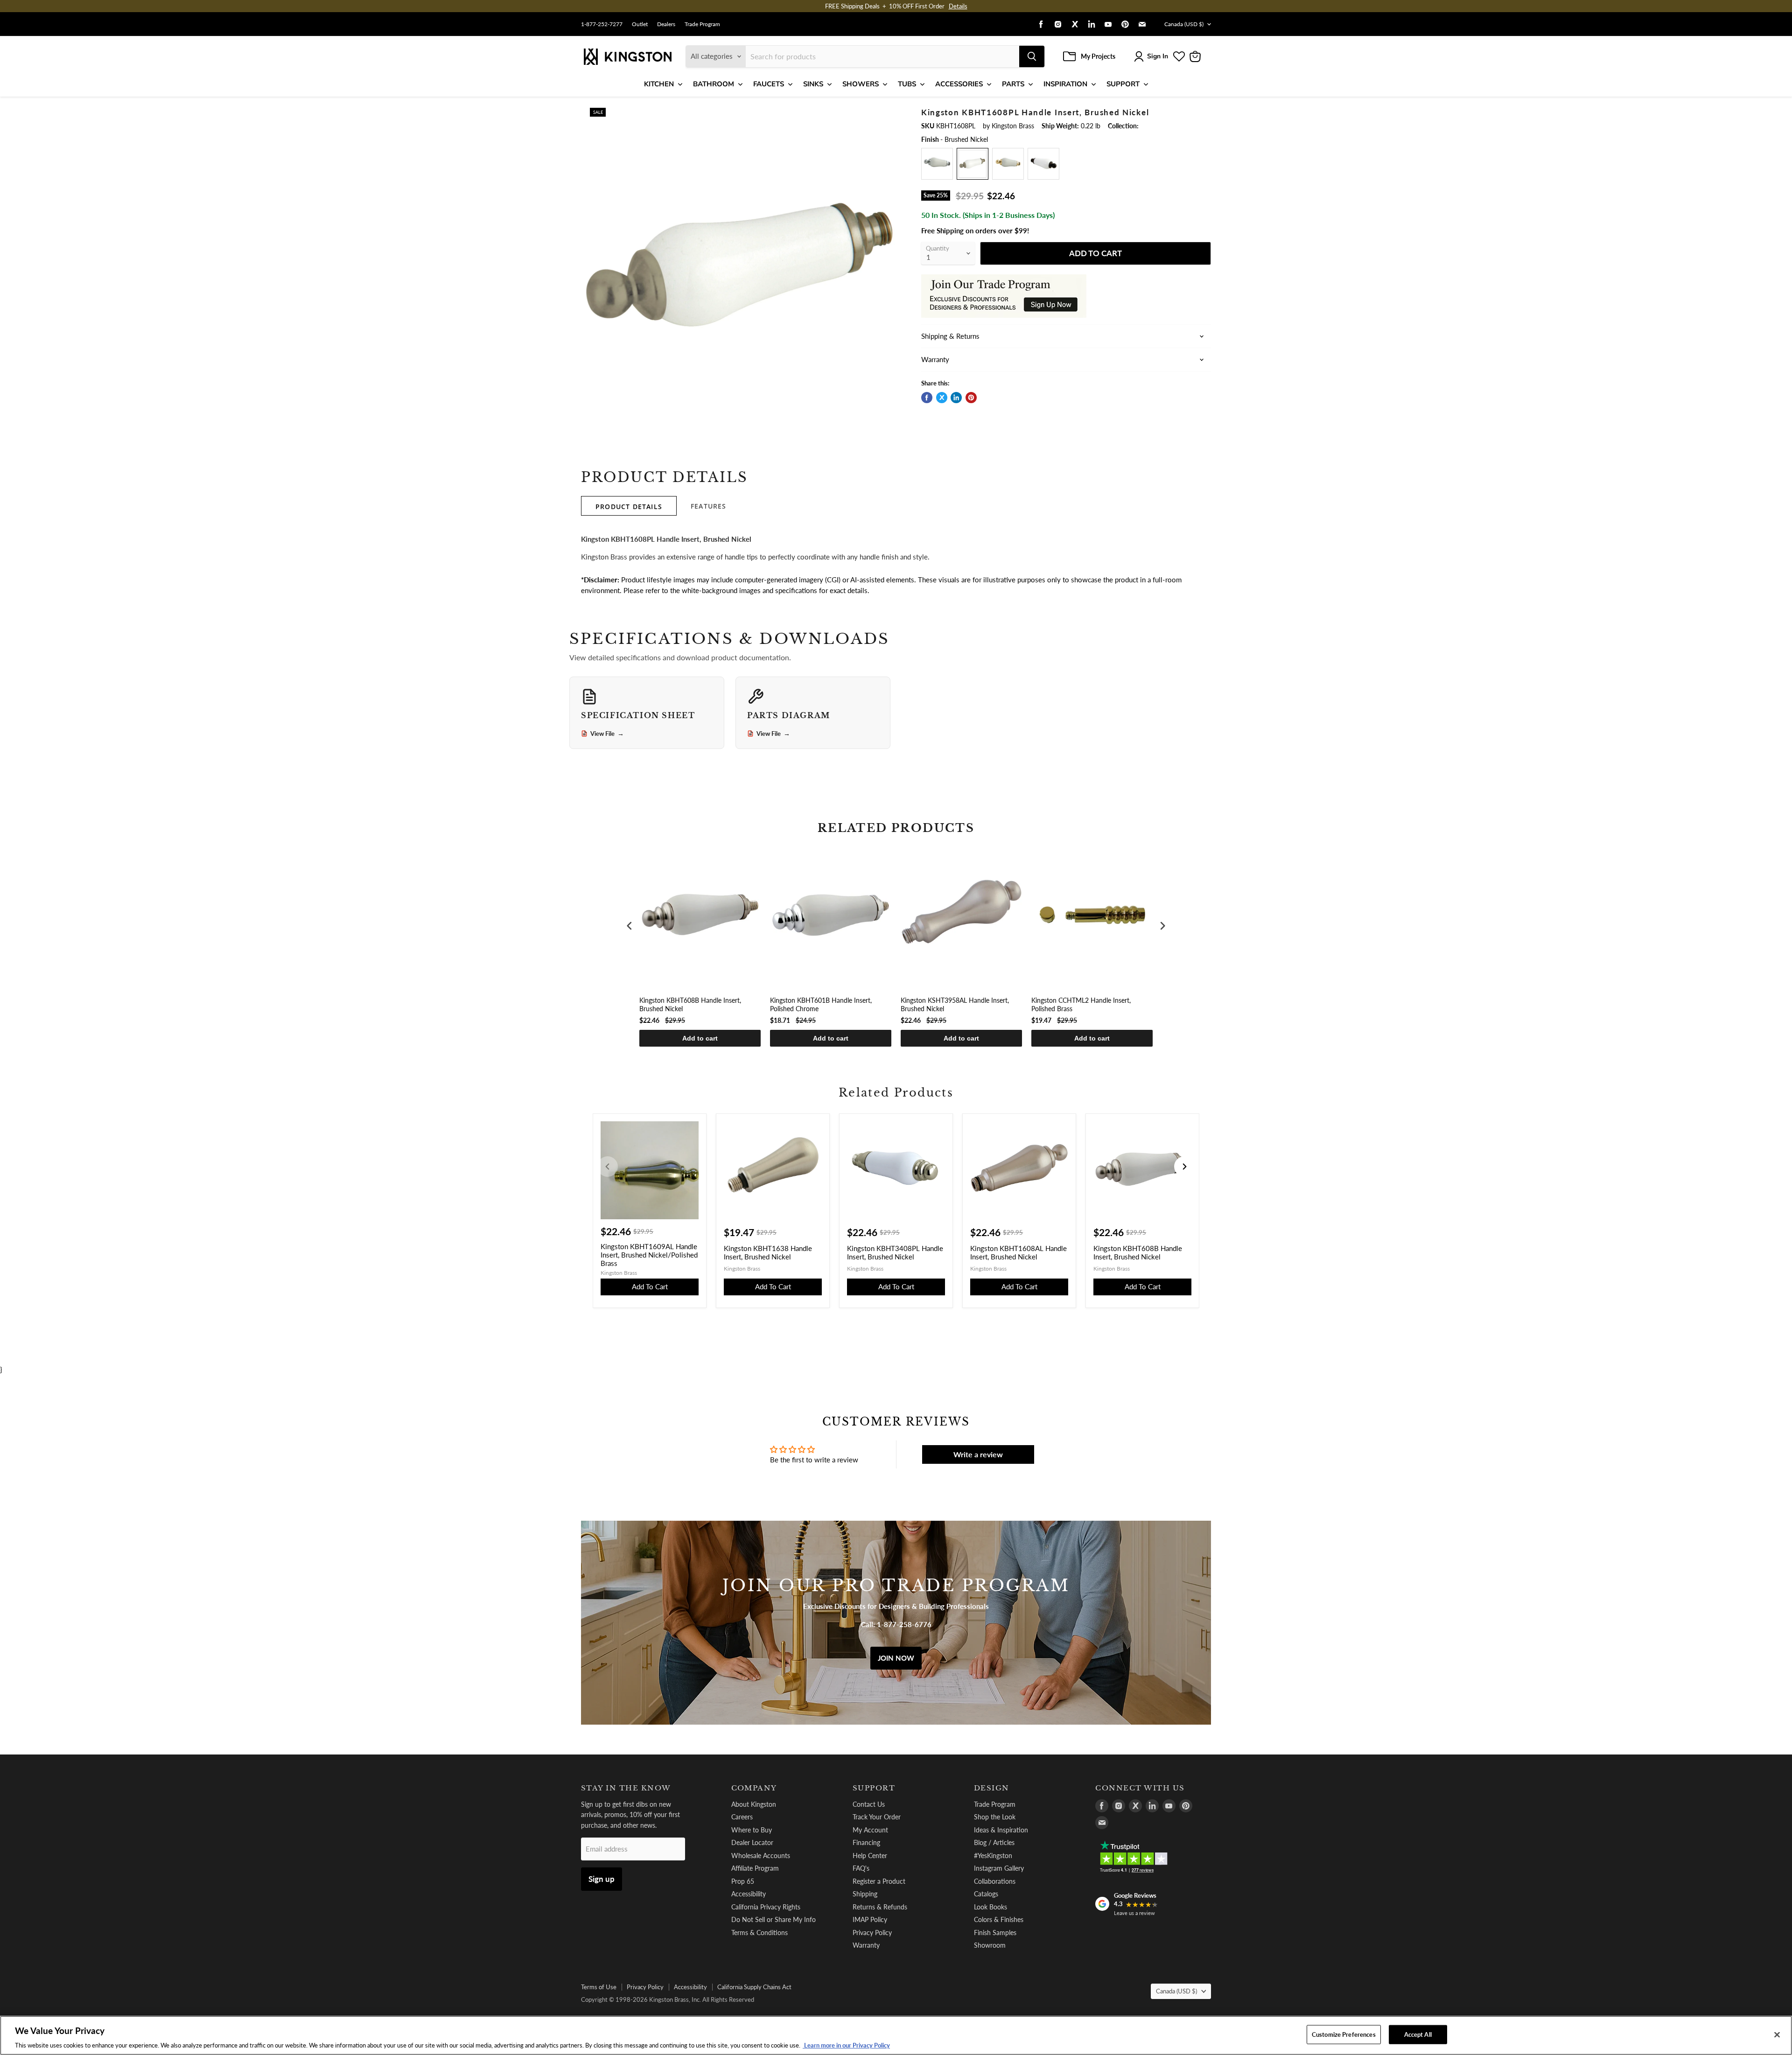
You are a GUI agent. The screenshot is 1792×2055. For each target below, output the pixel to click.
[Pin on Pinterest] (971, 398)
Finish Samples (995, 1933)
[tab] (629, 506)
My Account (870, 1830)
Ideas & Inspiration (1001, 1830)
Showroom (990, 1945)
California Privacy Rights (766, 1907)
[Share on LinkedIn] (956, 398)
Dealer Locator (752, 1842)
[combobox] (882, 56)
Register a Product (879, 1881)
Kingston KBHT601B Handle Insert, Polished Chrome (821, 1004)
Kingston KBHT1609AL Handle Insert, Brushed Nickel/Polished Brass (649, 1255)
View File (607, 734)
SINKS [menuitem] (813, 84)
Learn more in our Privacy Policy (846, 2045)
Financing (866, 1842)
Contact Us (869, 1804)
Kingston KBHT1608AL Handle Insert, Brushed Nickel (1018, 1252)
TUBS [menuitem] (907, 84)
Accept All (1418, 2034)
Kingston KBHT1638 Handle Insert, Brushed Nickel (768, 1252)
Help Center (870, 1856)
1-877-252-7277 (602, 24)
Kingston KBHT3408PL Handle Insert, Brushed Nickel (895, 1252)
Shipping (865, 1894)
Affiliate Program (755, 1868)
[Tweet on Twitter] (942, 398)
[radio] (937, 164)
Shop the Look (995, 1817)
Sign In (1158, 56)
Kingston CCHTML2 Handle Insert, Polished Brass (1081, 1004)
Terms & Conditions (759, 1933)
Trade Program (702, 24)
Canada (1184, 24)
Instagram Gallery (999, 1868)
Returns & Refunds (880, 1907)
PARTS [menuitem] (1013, 84)
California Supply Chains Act (754, 1987)
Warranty (866, 1945)
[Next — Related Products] (1184, 1167)
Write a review (978, 1454)
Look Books (990, 1907)
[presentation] (630, 926)
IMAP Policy (870, 1919)
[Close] (1777, 2034)
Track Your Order (877, 1817)
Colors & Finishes (999, 1919)
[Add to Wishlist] (890, 114)
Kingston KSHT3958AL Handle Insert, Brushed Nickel (955, 1004)
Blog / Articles (994, 1842)
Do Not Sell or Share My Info (773, 1919)
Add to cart (700, 1038)
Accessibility (749, 1894)
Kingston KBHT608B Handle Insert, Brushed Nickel (690, 1004)
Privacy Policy (872, 1933)
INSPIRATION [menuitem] (1065, 84)
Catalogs (986, 1894)
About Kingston (754, 1804)
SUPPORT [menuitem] (1123, 84)
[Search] (1032, 56)
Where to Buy (752, 1830)
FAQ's (861, 1868)
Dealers (666, 24)
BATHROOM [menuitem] (714, 84)
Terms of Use (599, 1987)
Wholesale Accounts (761, 1856)
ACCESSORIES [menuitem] (959, 84)
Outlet (640, 24)
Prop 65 (743, 1881)
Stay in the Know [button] (626, 1788)
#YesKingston (993, 1856)
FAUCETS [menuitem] (769, 84)
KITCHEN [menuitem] (659, 84)
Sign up (602, 1879)
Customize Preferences (1344, 2034)
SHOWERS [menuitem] (861, 84)
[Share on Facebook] (927, 398)
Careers (742, 1817)
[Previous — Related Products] (608, 1167)
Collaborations (995, 1881)
